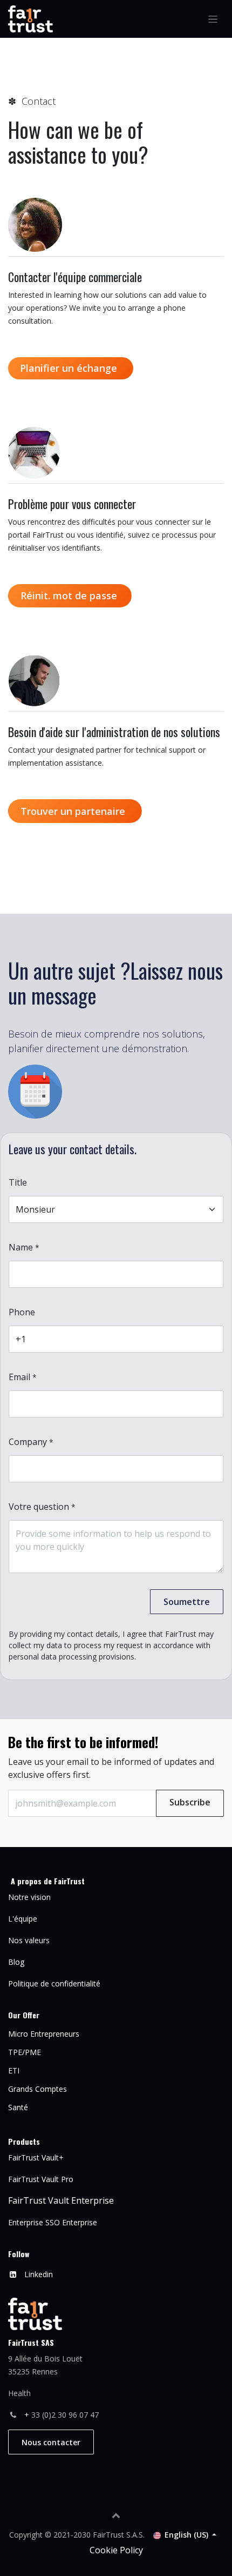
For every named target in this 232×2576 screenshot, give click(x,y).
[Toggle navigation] (213, 19)
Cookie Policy (116, 2550)
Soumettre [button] (187, 1602)
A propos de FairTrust (48, 1881)
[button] (116, 2515)
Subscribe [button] (190, 1802)
